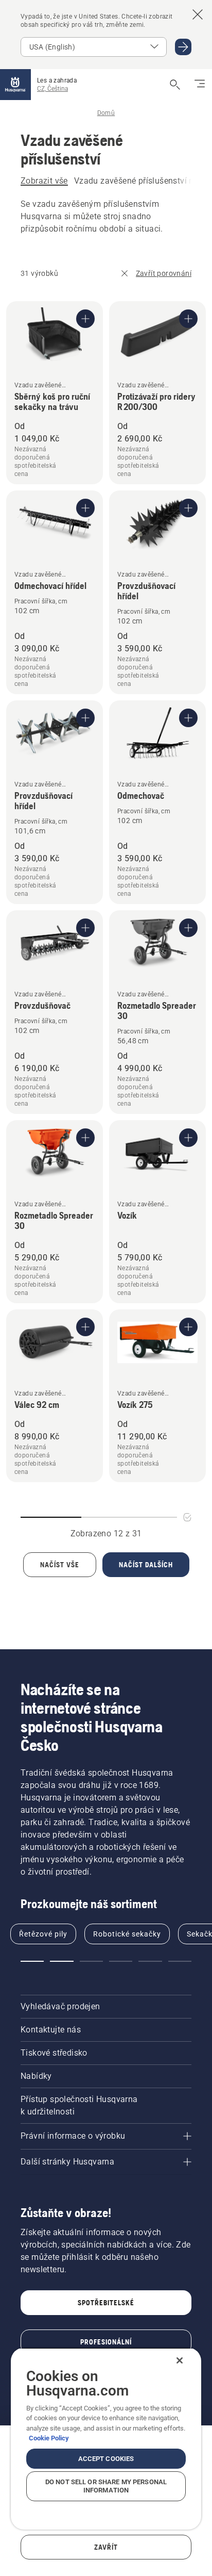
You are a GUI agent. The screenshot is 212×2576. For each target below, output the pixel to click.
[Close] (180, 2360)
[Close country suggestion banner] (198, 14)
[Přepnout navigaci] (200, 85)
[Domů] (15, 85)
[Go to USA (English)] (183, 47)
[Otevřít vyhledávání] (175, 85)
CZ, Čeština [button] (52, 89)
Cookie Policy (49, 2438)
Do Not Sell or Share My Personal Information (106, 2486)
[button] (32, 1961)
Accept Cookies (106, 2459)
